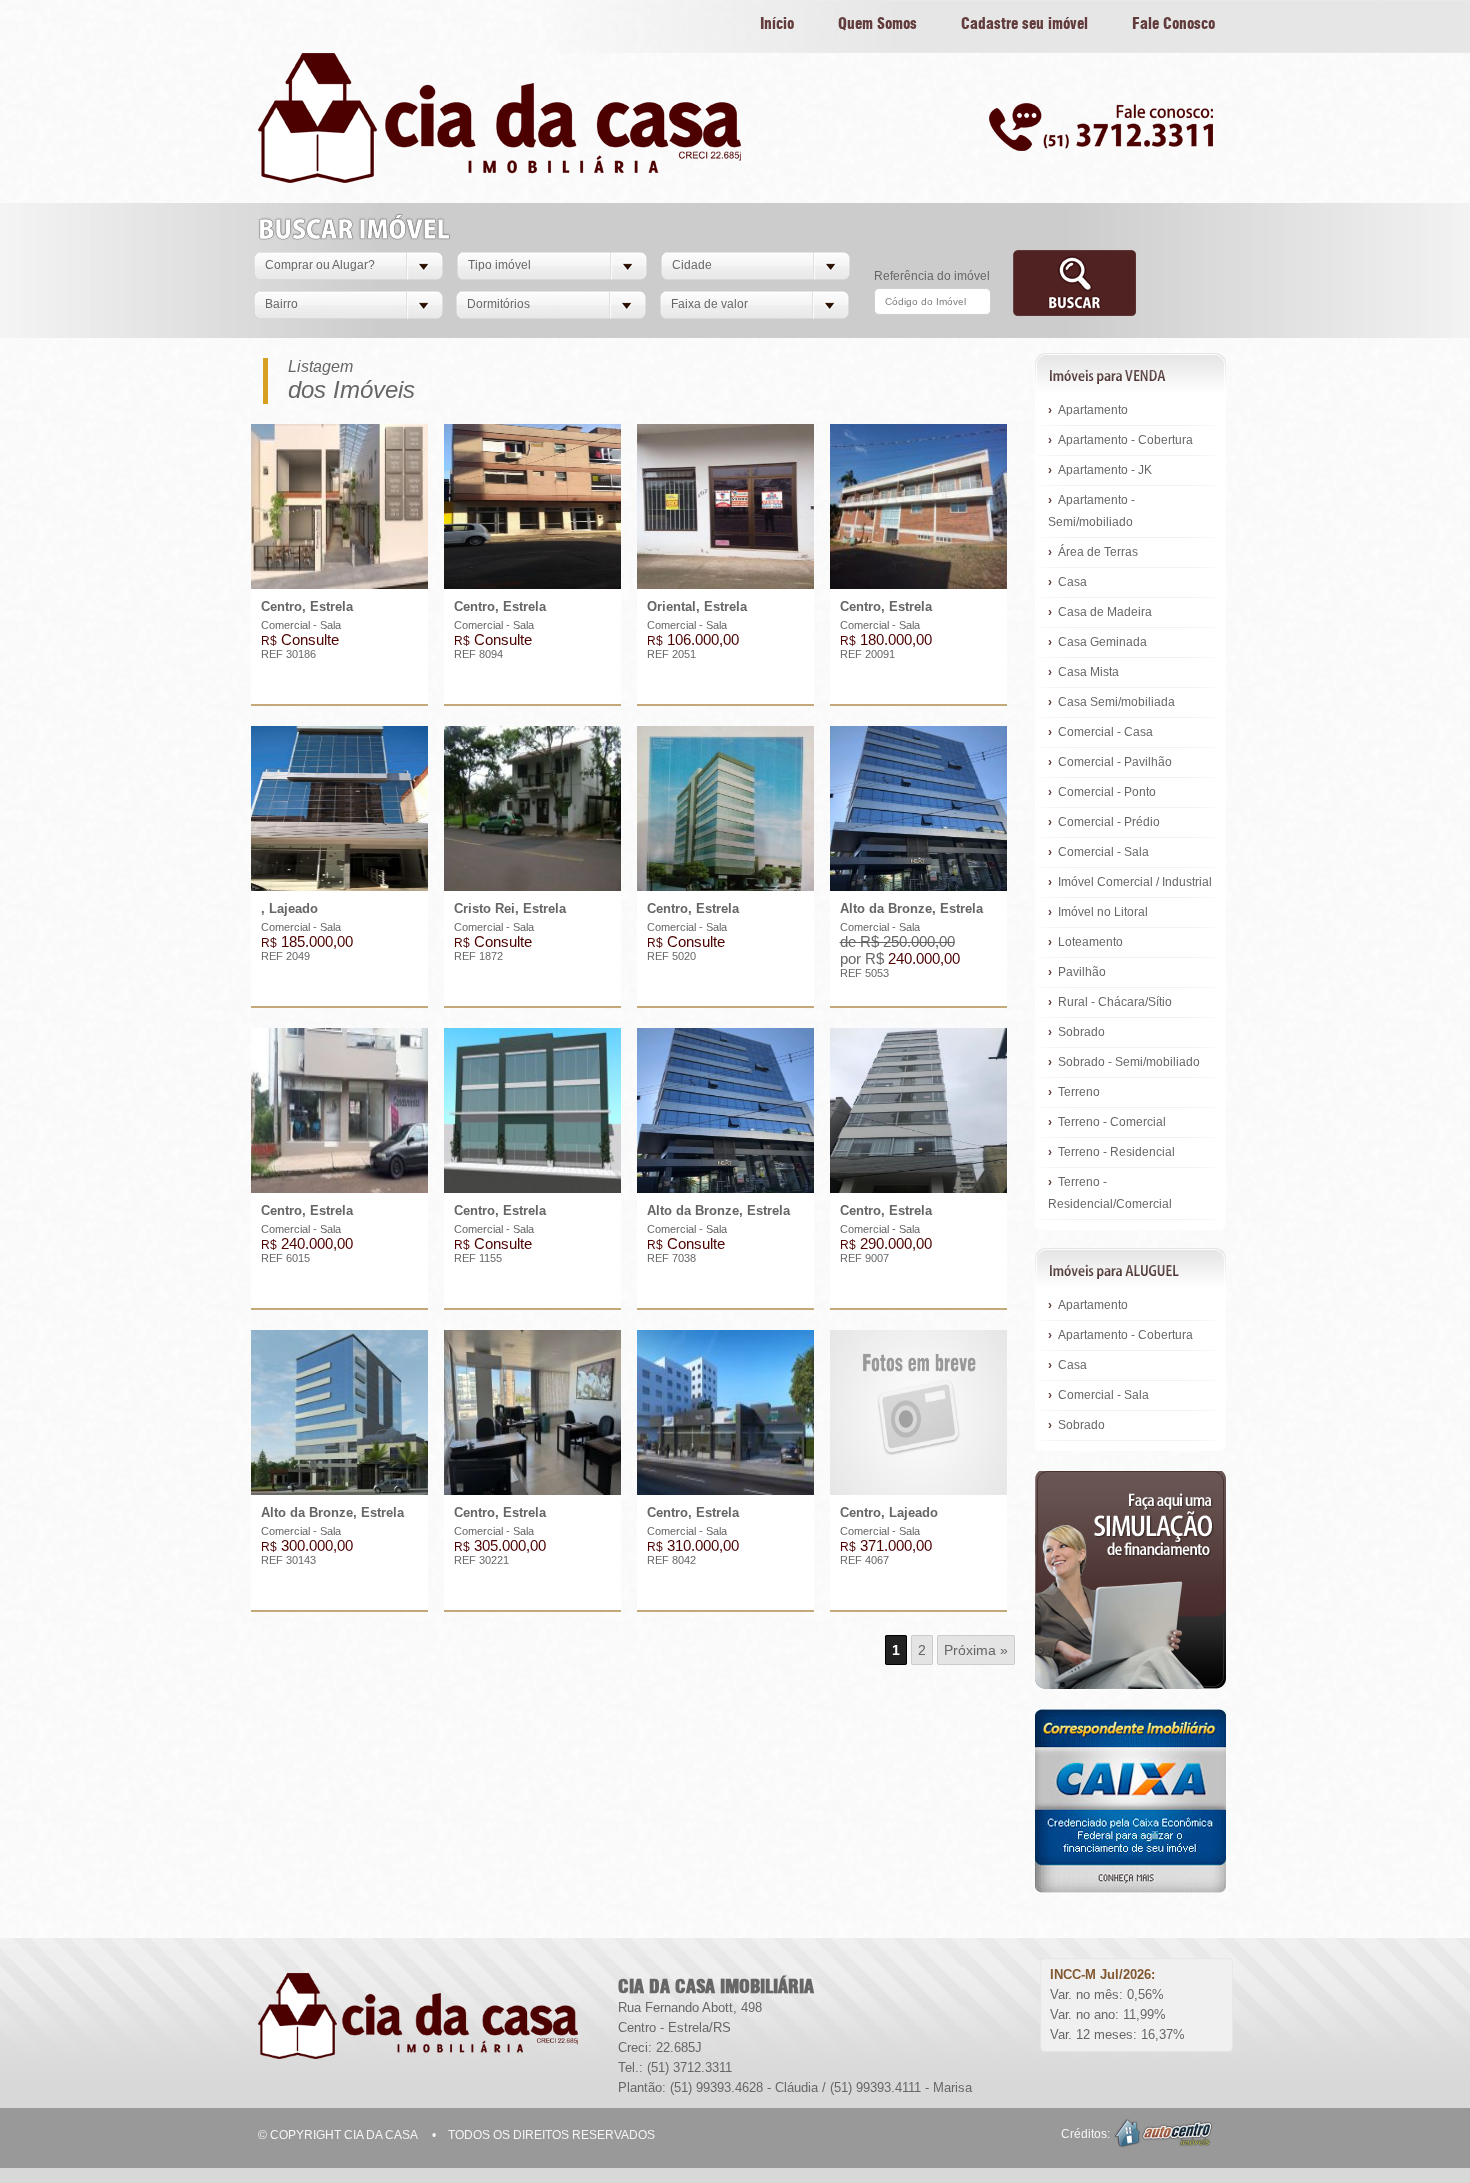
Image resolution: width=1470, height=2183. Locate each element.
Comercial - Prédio (1104, 822)
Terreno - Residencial (1111, 1152)
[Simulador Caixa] (1130, 1580)
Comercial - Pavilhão (1110, 762)
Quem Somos (877, 24)
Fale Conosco (1173, 24)
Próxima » (976, 1650)
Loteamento (1085, 942)
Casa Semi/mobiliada (1111, 702)
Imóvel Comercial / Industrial (1130, 882)
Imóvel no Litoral (1098, 912)
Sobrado (1076, 1032)
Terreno (1074, 1092)
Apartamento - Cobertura (1120, 440)
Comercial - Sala (1098, 852)
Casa (1067, 582)
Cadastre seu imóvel (1024, 24)
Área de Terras (1093, 552)
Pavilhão (1077, 972)
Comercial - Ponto (1102, 792)
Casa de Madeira (1100, 612)
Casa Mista (1083, 672)
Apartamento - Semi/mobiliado (1091, 511)
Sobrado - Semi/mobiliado (1124, 1062)
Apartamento (1088, 410)
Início (777, 24)
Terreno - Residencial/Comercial (1110, 1193)
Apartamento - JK (1100, 470)
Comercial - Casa (1100, 732)
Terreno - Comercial (1107, 1122)
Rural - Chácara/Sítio (1110, 1002)
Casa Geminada (1097, 642)
